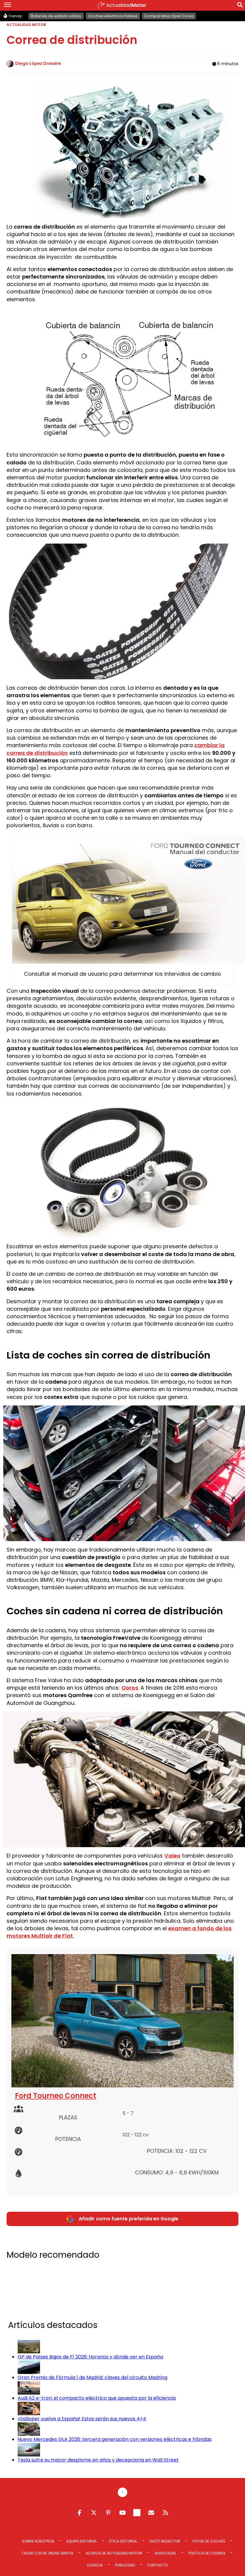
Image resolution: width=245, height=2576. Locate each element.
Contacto (157, 2565)
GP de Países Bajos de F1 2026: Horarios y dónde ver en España (90, 2357)
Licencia (95, 2565)
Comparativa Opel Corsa (169, 16)
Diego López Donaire (38, 63)
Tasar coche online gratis (48, 2553)
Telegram (137, 2513)
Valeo (172, 1856)
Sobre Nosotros (38, 2541)
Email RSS (151, 2513)
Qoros (130, 1688)
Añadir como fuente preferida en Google (128, 2219)
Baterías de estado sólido (56, 16)
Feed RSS (166, 2513)
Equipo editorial (82, 2541)
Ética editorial (123, 2541)
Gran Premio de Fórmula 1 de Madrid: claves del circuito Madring (92, 2377)
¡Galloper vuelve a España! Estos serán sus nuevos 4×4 (82, 2419)
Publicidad (125, 2565)
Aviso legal (165, 2553)
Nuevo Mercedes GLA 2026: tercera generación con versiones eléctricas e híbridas (115, 2439)
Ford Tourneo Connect (56, 2096)
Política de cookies (207, 2553)
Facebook (79, 2513)
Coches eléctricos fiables (113, 16)
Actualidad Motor (26, 25)
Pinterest (108, 2513)
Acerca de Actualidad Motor (114, 2553)
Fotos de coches (209, 2541)
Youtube (122, 2513)
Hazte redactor (165, 2541)
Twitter (94, 2513)
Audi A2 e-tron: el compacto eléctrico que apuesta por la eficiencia (97, 2398)
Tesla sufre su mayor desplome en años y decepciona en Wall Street (98, 2460)
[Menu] (7, 5)
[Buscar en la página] (240, 6)
